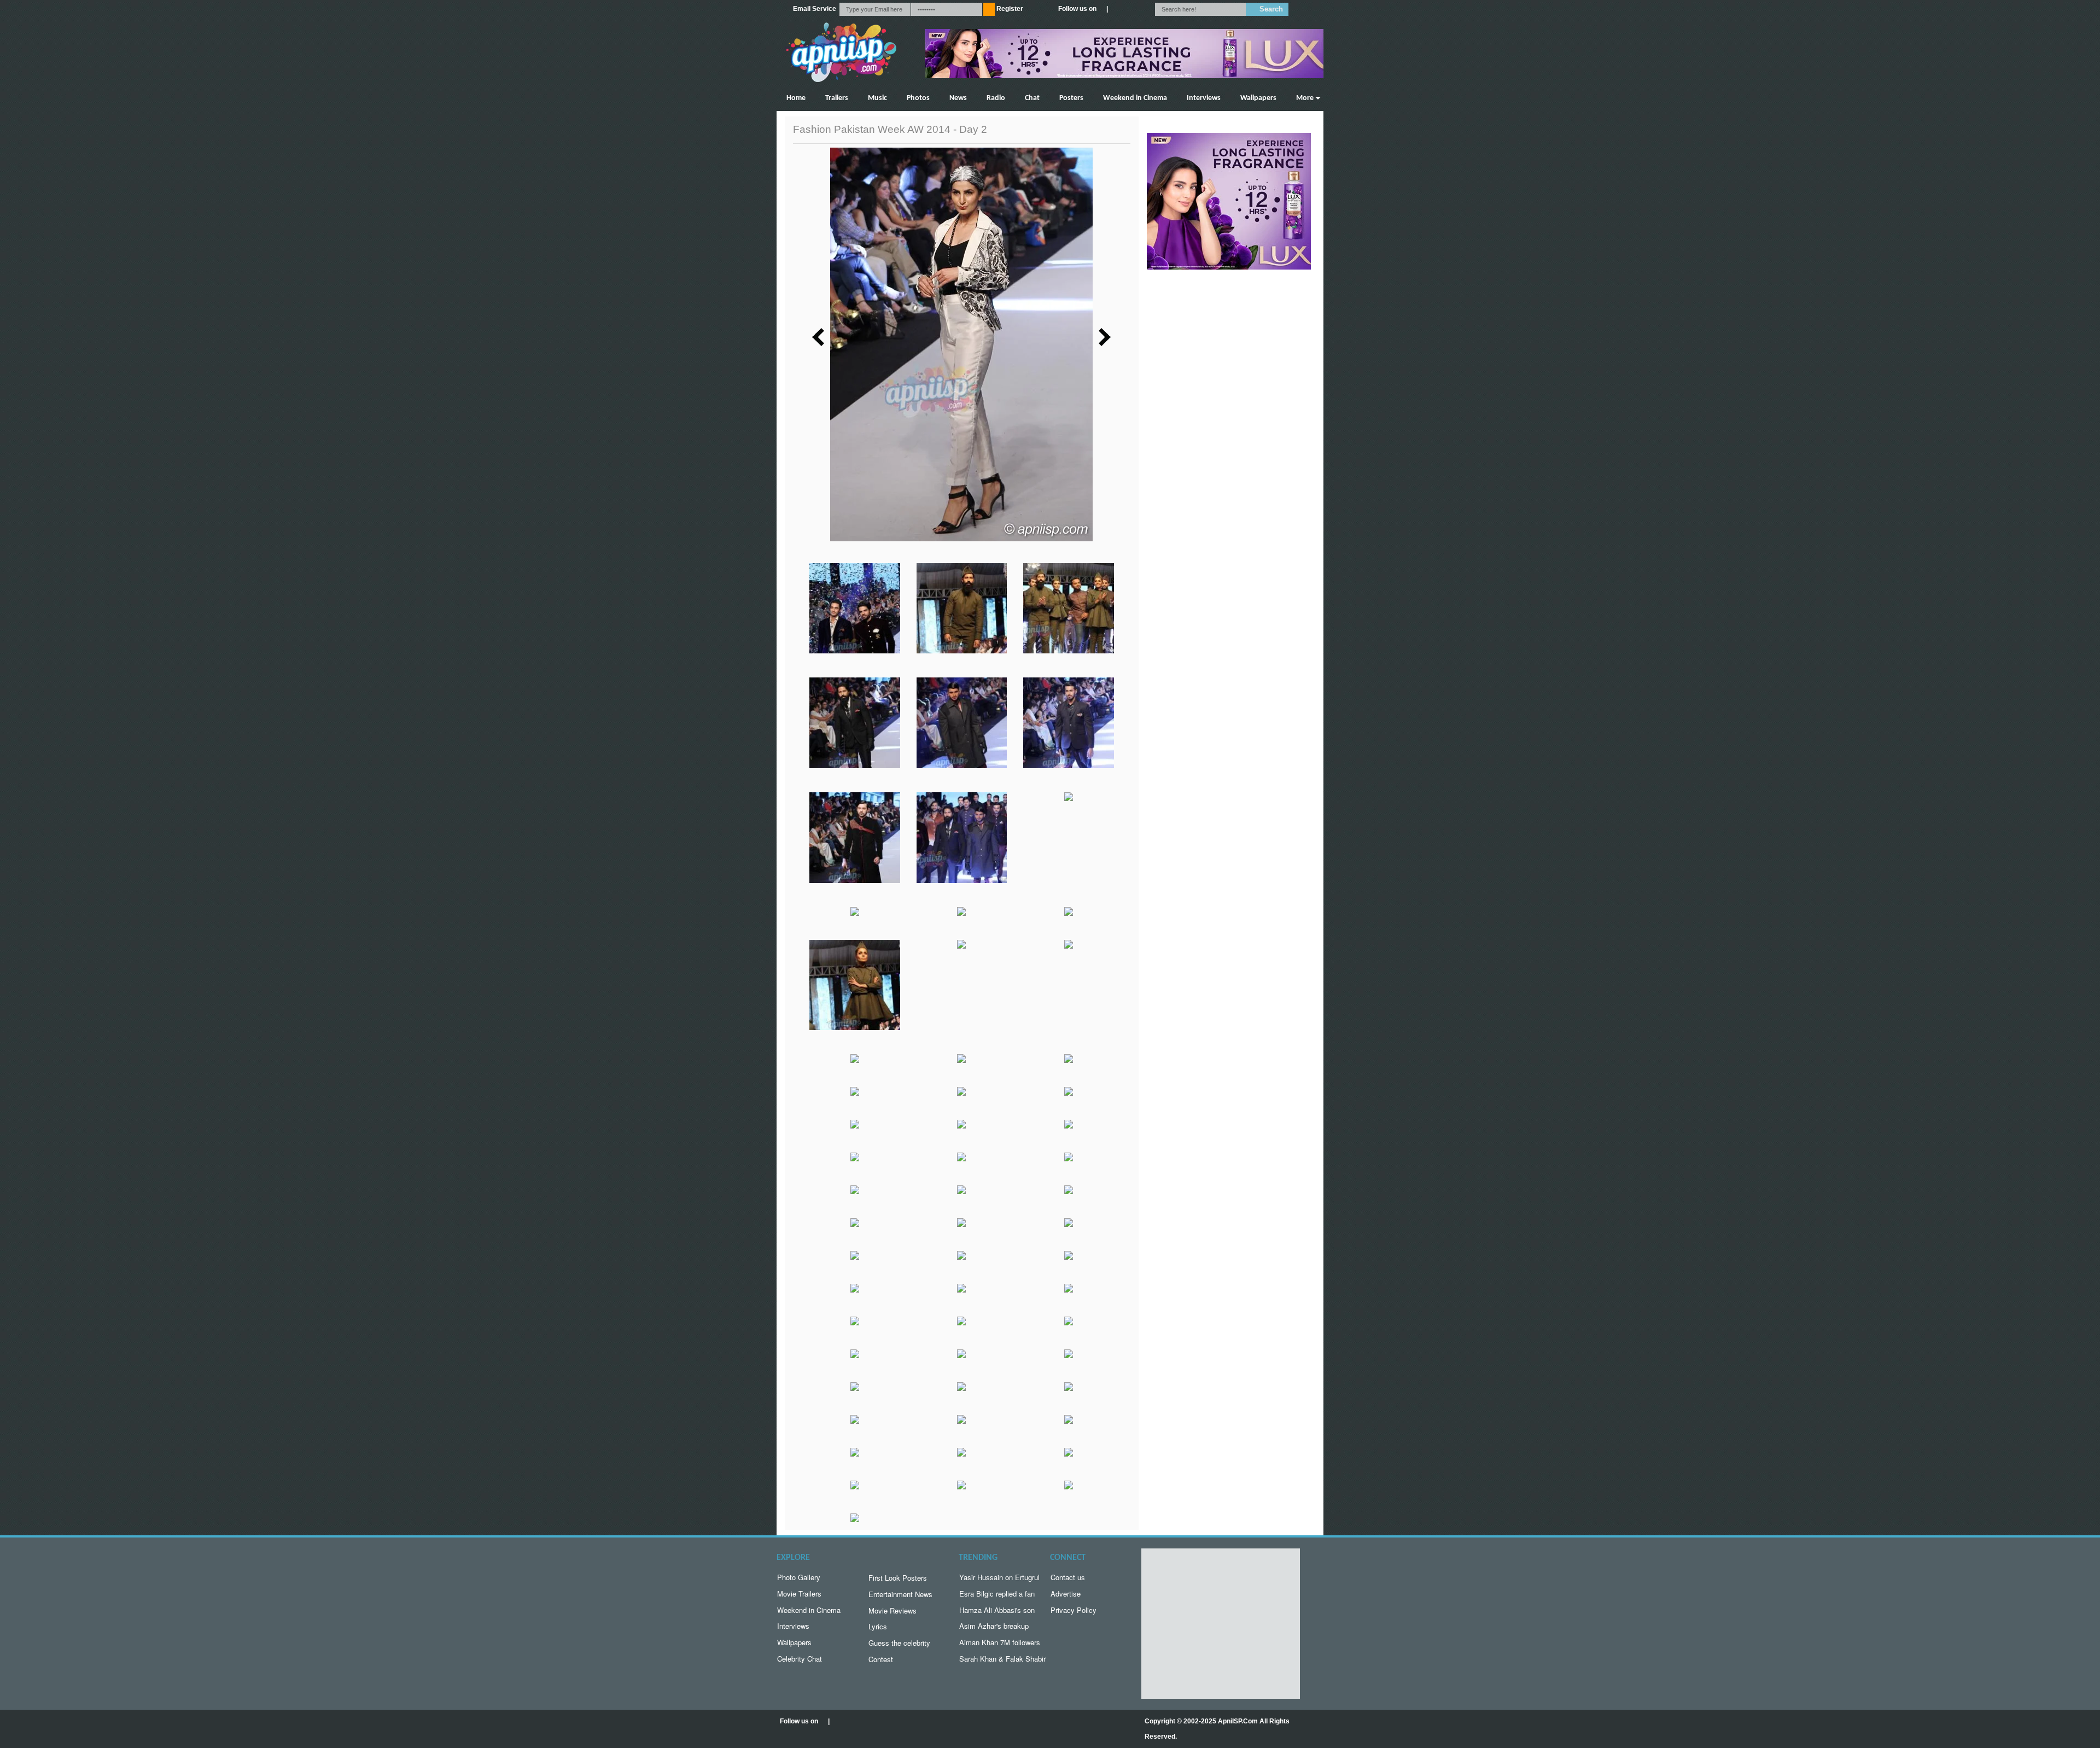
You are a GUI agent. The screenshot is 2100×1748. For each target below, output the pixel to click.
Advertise (1066, 1594)
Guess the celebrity (899, 1643)
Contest (881, 1659)
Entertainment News (900, 1594)
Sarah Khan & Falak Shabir (1002, 1659)
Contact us (1068, 1577)
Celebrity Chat (800, 1659)
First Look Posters (898, 1578)
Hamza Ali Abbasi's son (997, 1610)
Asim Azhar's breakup (994, 1626)
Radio (996, 98)
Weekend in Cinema (1135, 98)
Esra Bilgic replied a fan (997, 1594)
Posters (1071, 98)
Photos (918, 98)
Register (1010, 9)
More (1305, 98)
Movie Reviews (892, 1610)
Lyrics (878, 1626)
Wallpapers (1258, 98)
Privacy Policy (1074, 1610)
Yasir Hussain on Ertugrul (999, 1577)
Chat (1032, 98)
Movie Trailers (799, 1594)
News (958, 98)
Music (877, 98)
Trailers (837, 98)
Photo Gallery (799, 1577)
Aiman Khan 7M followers (1000, 1642)
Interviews (1204, 98)
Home (796, 98)
